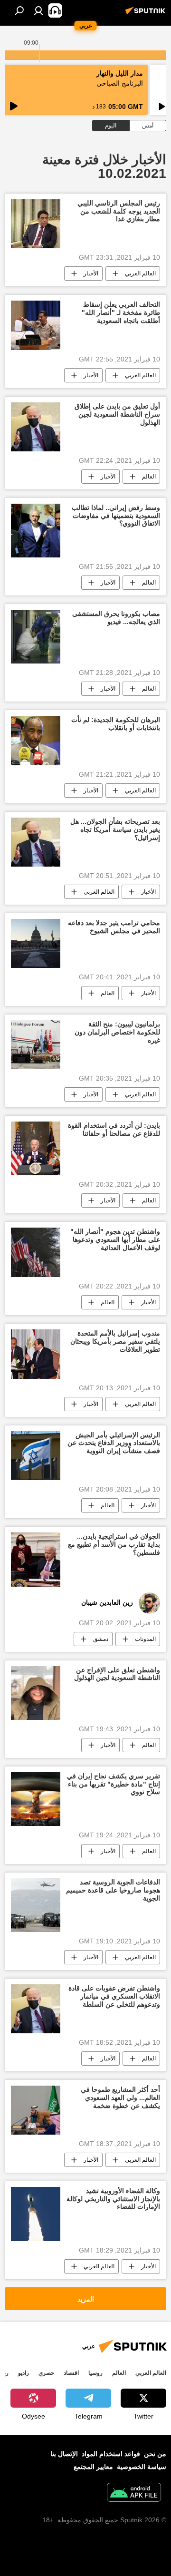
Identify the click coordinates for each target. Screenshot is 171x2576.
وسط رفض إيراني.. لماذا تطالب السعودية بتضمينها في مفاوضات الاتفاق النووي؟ (116, 516)
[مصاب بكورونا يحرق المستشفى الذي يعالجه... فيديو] (36, 637)
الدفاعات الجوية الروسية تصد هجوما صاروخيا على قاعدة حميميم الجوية (113, 1890)
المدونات (145, 1639)
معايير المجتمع (93, 2467)
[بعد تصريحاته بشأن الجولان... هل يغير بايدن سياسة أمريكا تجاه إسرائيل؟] (36, 842)
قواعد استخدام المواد (111, 2454)
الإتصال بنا (64, 2454)
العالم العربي (140, 273)
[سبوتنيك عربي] (147, 14)
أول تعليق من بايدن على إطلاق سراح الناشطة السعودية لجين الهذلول (117, 414)
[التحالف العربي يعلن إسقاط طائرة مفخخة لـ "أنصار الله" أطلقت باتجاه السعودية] (36, 325)
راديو (24, 2373)
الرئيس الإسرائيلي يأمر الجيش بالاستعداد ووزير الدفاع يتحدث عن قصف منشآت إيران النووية (114, 1443)
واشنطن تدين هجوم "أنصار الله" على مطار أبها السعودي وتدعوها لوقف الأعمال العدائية (115, 1239)
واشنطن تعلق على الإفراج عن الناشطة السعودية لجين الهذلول (117, 1674)
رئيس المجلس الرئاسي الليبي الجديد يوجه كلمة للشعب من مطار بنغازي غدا (119, 211)
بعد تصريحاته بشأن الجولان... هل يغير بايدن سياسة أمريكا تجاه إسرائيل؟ (115, 829)
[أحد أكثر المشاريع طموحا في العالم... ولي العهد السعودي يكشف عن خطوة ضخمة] (36, 2110)
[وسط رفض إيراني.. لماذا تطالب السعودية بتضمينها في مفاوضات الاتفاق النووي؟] (36, 531)
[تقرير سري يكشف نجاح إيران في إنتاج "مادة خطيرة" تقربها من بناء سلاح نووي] (36, 1799)
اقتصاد (71, 2373)
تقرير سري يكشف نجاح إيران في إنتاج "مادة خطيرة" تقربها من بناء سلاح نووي (114, 1784)
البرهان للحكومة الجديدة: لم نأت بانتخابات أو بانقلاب (116, 724)
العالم (149, 477)
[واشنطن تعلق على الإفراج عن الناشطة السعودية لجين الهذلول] (36, 1693)
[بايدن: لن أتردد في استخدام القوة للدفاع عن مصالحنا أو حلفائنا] (36, 1148)
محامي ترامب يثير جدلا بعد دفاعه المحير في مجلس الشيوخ (114, 927)
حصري (46, 2373)
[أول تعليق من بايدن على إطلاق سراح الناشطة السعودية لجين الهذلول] (36, 427)
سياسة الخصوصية (142, 2467)
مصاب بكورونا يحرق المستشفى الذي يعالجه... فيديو (116, 618)
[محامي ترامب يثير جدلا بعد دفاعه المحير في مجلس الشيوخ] (36, 944)
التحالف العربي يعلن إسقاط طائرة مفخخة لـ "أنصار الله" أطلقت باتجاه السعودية (121, 312)
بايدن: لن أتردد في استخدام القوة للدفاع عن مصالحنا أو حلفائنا (114, 1129)
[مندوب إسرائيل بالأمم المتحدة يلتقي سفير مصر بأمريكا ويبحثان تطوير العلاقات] (36, 1354)
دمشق (101, 1639)
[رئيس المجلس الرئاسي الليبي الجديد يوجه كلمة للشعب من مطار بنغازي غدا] (36, 224)
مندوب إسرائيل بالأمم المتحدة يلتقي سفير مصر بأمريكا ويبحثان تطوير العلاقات (115, 1341)
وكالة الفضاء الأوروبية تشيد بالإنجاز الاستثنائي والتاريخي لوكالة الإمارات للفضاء (113, 2199)
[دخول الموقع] (38, 10)
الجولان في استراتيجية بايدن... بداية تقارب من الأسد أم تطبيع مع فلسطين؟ (114, 1544)
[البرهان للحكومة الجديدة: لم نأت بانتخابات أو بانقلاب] (36, 741)
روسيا (95, 2373)
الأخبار (91, 273)
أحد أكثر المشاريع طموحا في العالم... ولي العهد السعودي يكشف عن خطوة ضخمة (120, 2098)
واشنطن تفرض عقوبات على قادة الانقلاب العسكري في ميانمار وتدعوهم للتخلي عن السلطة (114, 1996)
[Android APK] (134, 2493)
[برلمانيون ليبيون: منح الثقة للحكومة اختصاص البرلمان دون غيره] (36, 1045)
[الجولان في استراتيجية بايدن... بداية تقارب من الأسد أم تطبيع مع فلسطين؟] (36, 1559)
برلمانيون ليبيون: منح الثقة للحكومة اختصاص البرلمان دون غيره (117, 1032)
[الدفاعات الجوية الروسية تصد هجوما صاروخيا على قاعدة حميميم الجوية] (36, 1905)
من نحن (155, 2454)
